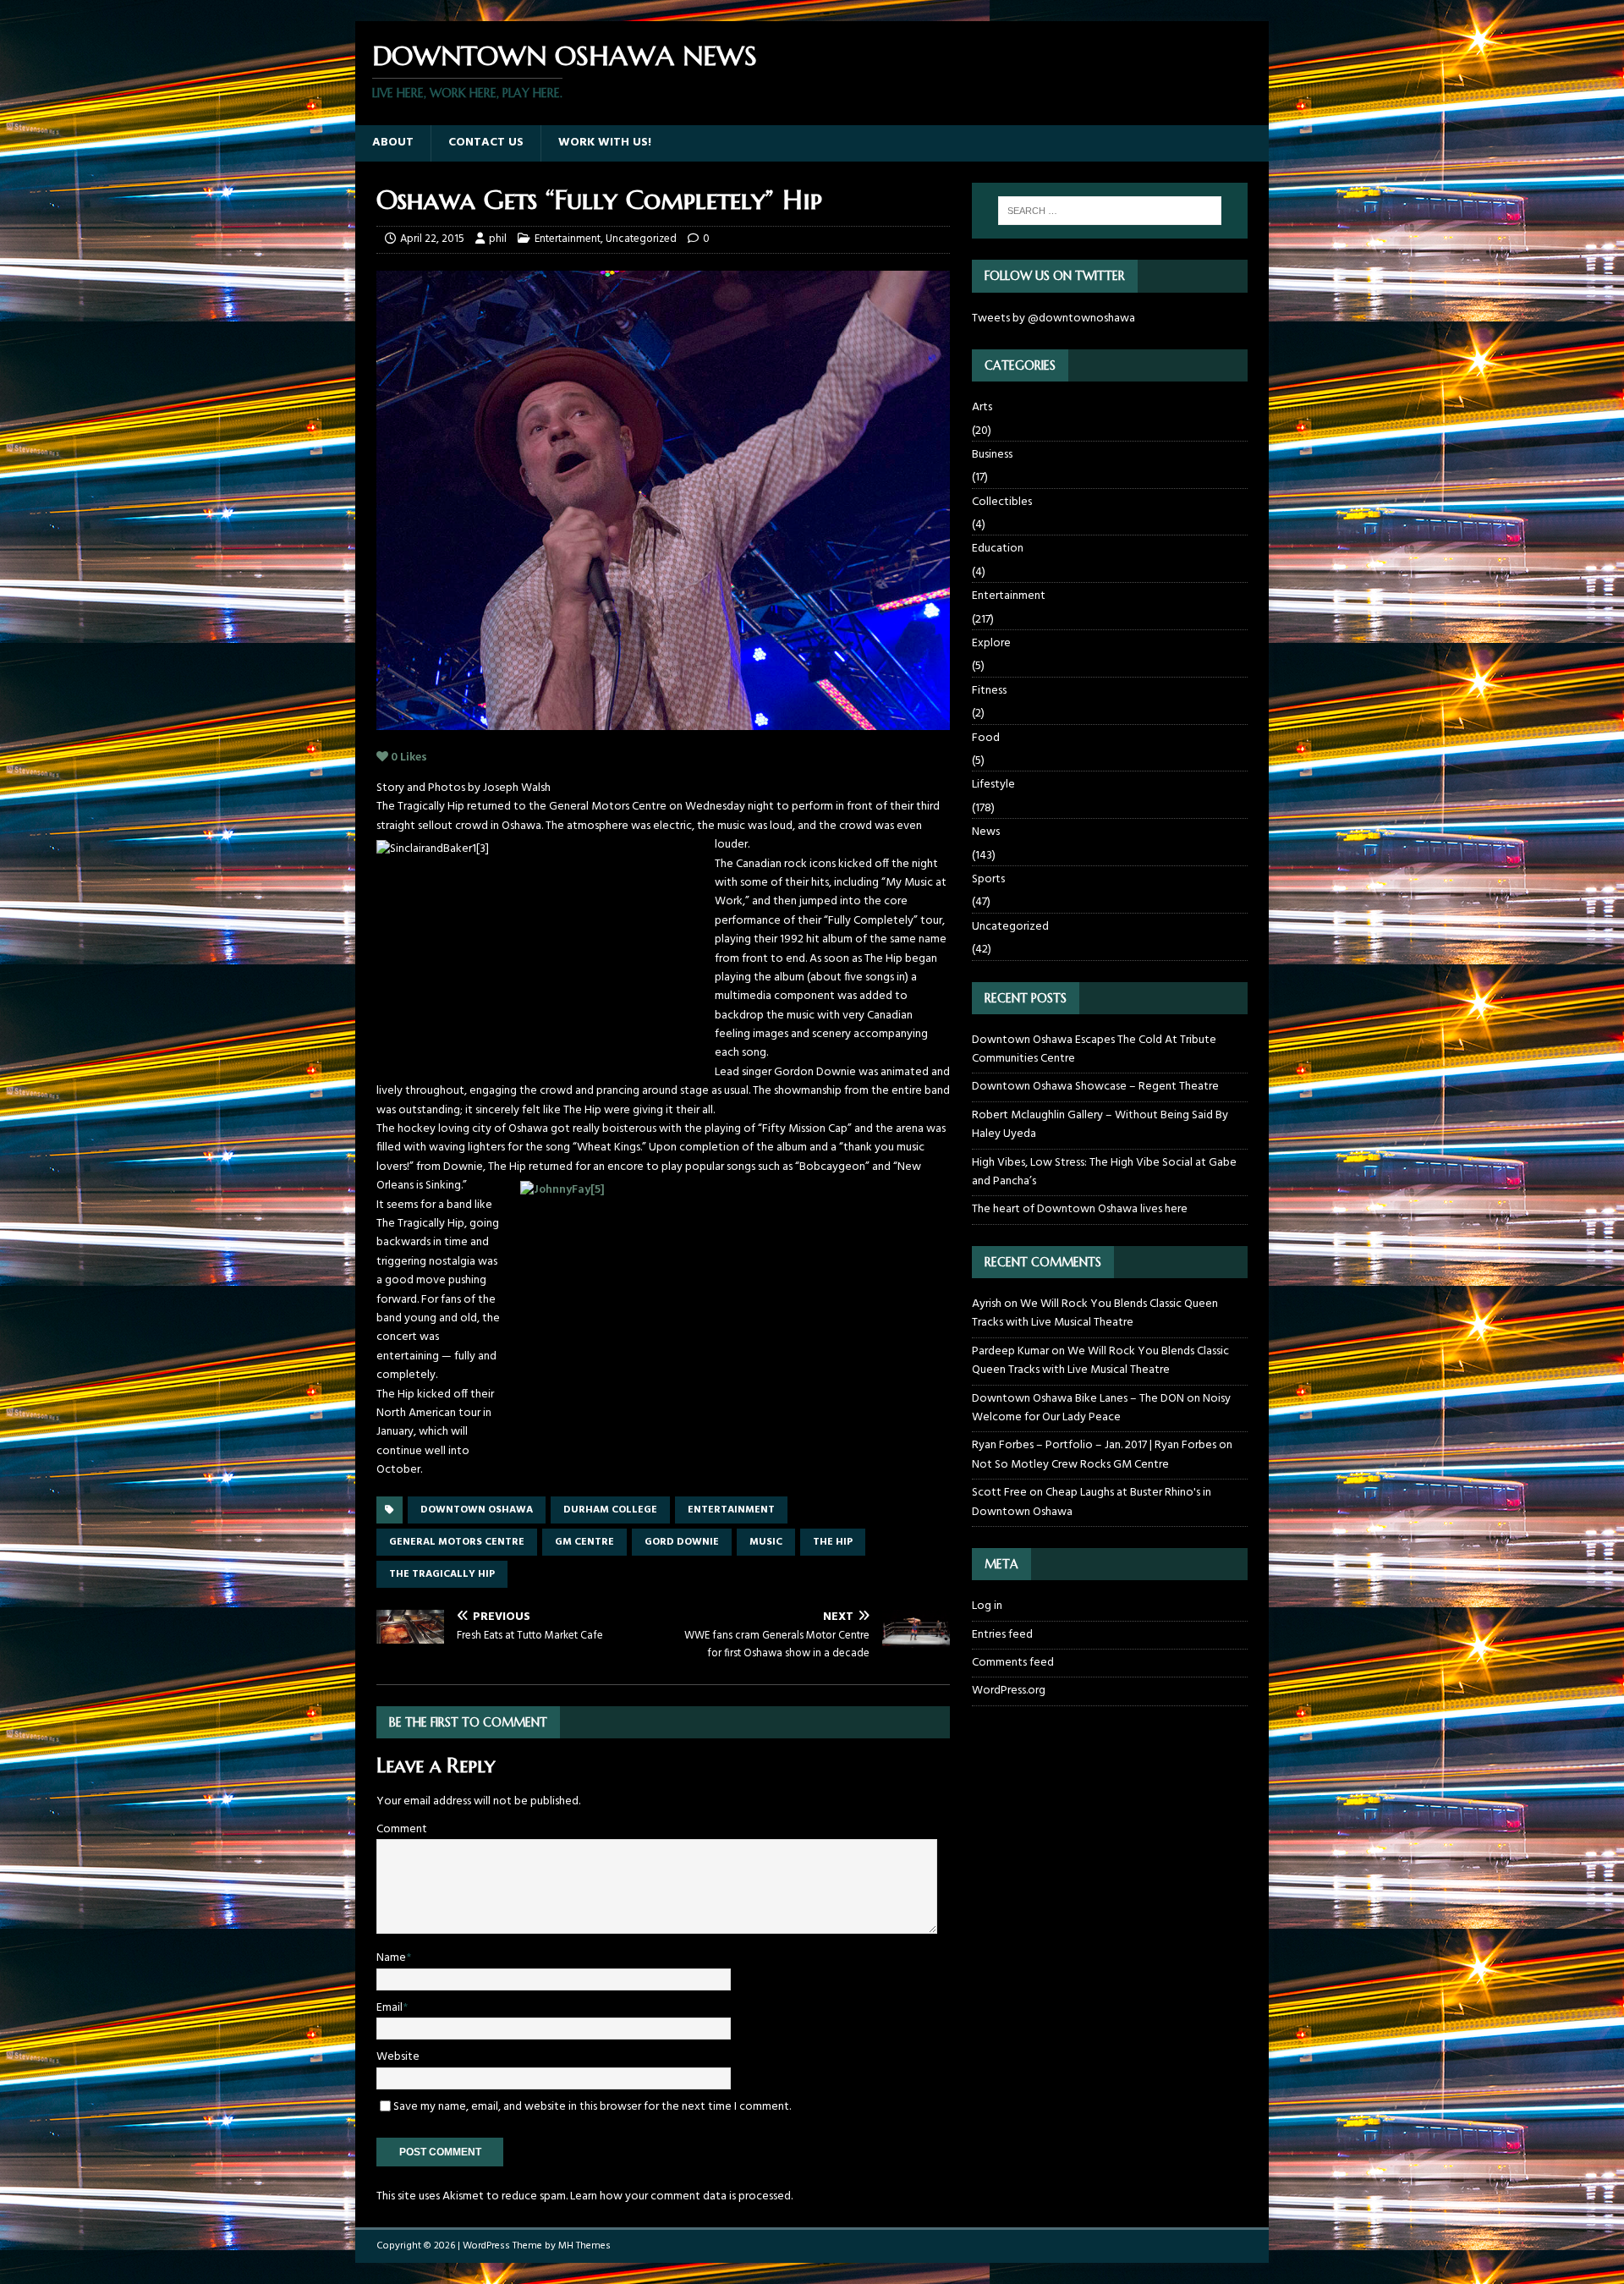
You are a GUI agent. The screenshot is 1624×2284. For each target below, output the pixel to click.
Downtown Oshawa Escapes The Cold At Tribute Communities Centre (1094, 1049)
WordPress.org (1009, 1691)
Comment (402, 1829)
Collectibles (1002, 502)
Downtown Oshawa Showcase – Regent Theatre (1095, 1087)
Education (998, 549)
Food (986, 738)
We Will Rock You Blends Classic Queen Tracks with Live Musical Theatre (1095, 1313)
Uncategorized (641, 239)
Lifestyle (993, 785)
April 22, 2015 (432, 239)
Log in (987, 1606)
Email (390, 2008)
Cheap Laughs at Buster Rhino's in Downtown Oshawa (1092, 1502)
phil (498, 239)
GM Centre (584, 1542)
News (986, 832)
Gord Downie (682, 1542)
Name (391, 1958)
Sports (988, 879)
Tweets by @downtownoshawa (1053, 318)
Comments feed (1013, 1663)
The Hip (833, 1542)
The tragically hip (442, 1574)
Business (992, 455)
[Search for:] (1110, 211)
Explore (991, 643)
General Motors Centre (457, 1542)
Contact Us (486, 143)
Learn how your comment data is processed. (681, 2196)
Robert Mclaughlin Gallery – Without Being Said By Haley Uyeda (1100, 1125)
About (393, 143)
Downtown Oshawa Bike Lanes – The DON (1078, 1399)
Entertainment (568, 239)
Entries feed (1002, 1635)
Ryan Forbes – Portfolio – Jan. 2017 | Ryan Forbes (1094, 1445)
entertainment (731, 1510)
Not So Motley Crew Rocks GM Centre (1070, 1465)
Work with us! (605, 143)
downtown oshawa (477, 1510)
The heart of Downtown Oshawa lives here (1080, 1209)
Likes (409, 758)
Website (398, 2057)
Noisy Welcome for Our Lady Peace (1101, 1408)
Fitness (989, 691)
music (766, 1542)
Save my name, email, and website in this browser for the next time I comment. (592, 2107)
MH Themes (584, 2246)
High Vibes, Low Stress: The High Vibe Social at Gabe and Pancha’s (1104, 1172)
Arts (982, 408)
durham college (610, 1510)
